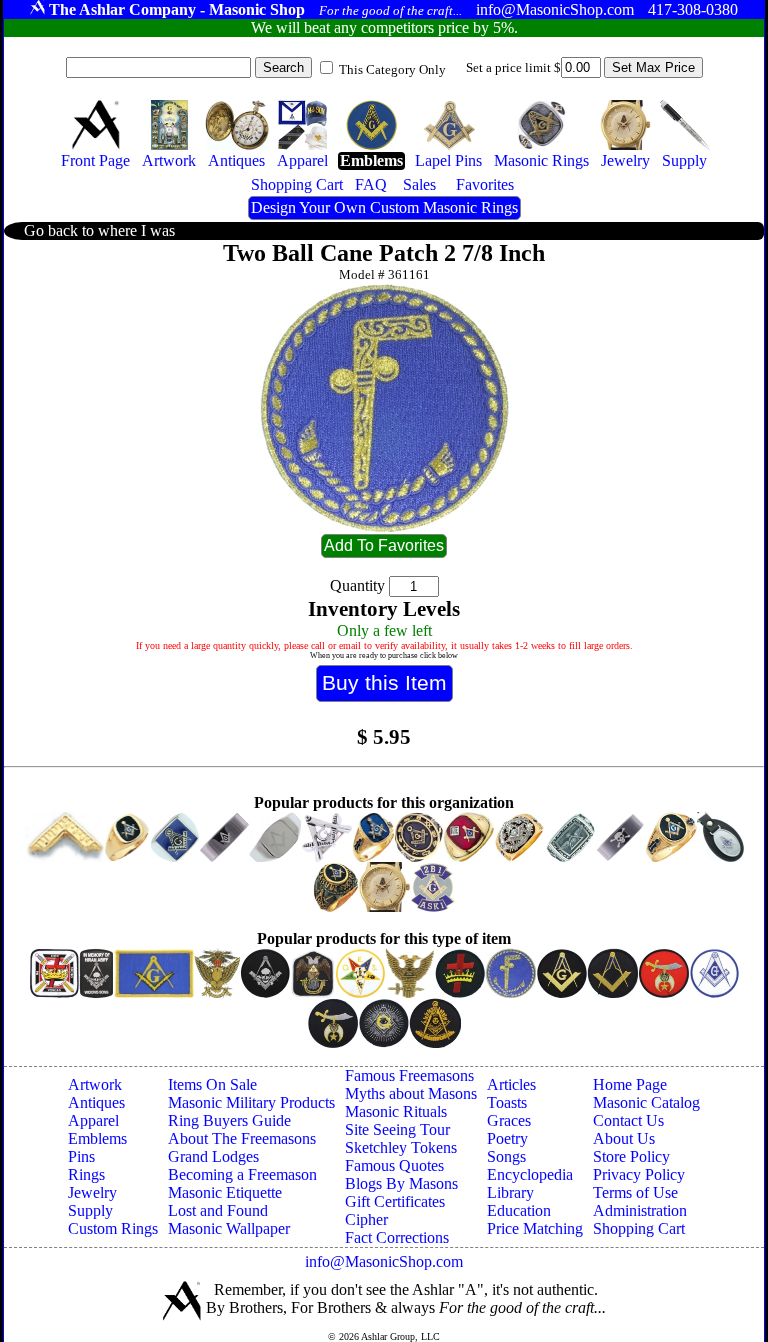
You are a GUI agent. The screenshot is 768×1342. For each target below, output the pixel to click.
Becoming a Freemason (242, 1174)
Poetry (507, 1138)
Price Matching (535, 1228)
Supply (90, 1210)
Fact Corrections (397, 1237)
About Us (624, 1138)
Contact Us (628, 1120)
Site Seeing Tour (397, 1129)
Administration (640, 1210)
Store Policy (631, 1156)
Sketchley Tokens (401, 1147)
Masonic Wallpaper (229, 1228)
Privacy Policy (639, 1174)
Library (510, 1192)
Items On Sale (212, 1084)
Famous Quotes (394, 1165)
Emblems (97, 1138)
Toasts (507, 1102)
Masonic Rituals (396, 1111)
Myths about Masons (411, 1093)
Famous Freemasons (409, 1075)
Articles (511, 1084)
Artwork (95, 1084)
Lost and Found (218, 1210)
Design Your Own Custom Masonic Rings (384, 207)
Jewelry (92, 1192)
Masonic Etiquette (225, 1192)
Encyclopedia (530, 1174)
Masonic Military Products (251, 1102)
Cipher (366, 1219)
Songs (506, 1156)
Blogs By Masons (401, 1183)
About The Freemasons (242, 1138)
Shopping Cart (639, 1228)
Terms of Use (635, 1192)
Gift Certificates (395, 1201)
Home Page (630, 1084)
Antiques (96, 1102)
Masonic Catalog (646, 1102)
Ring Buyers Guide (229, 1120)
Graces (509, 1120)
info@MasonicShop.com (384, 1261)
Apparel (93, 1120)
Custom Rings (113, 1228)
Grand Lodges (213, 1156)
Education (519, 1210)
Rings (86, 1174)
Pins (81, 1156)
